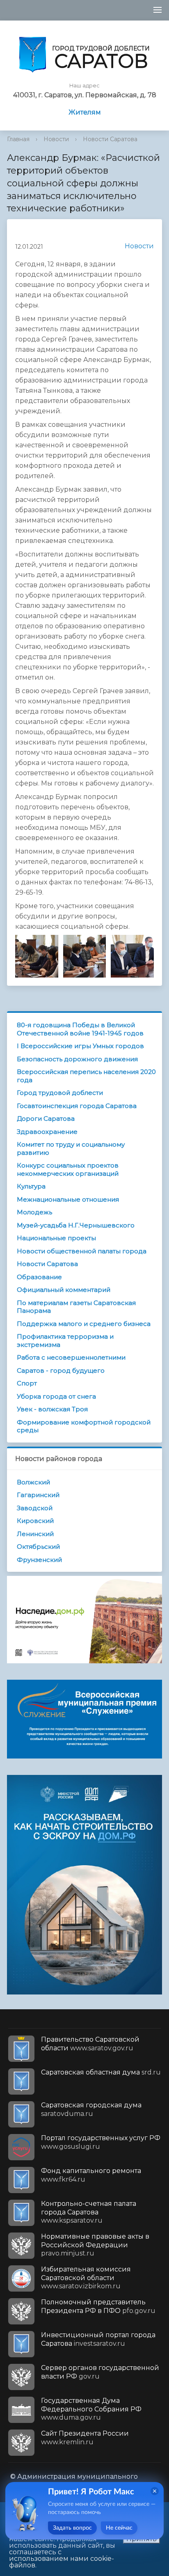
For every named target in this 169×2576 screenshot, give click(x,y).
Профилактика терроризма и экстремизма (65, 1341)
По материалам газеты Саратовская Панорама (76, 1307)
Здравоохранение (47, 1132)
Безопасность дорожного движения (77, 1059)
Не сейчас (119, 2528)
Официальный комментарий (64, 1290)
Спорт (27, 1383)
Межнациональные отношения (68, 1199)
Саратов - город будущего (61, 1370)
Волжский (33, 1482)
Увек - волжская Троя (52, 1409)
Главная (18, 139)
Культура (31, 1186)
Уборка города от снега (56, 1396)
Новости (56, 139)
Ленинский (35, 1534)
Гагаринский (38, 1495)
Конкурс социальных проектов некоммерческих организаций (68, 1169)
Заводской (35, 1508)
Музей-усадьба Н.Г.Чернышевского (76, 1225)
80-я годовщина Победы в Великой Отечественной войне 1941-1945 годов (80, 1029)
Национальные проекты (56, 1238)
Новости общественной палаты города (82, 1251)
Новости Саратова (110, 139)
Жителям (85, 112)
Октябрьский (38, 1547)
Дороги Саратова (46, 1119)
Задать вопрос (72, 2528)
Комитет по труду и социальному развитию (71, 1148)
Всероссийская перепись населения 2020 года (86, 1076)
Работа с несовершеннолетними (71, 1357)
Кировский (35, 1521)
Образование (39, 1277)
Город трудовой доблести (60, 1093)
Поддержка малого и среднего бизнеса (84, 1324)
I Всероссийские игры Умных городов (80, 1046)
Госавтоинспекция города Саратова (77, 1106)
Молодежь (34, 1212)
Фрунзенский (39, 1560)
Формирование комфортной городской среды (84, 1426)
